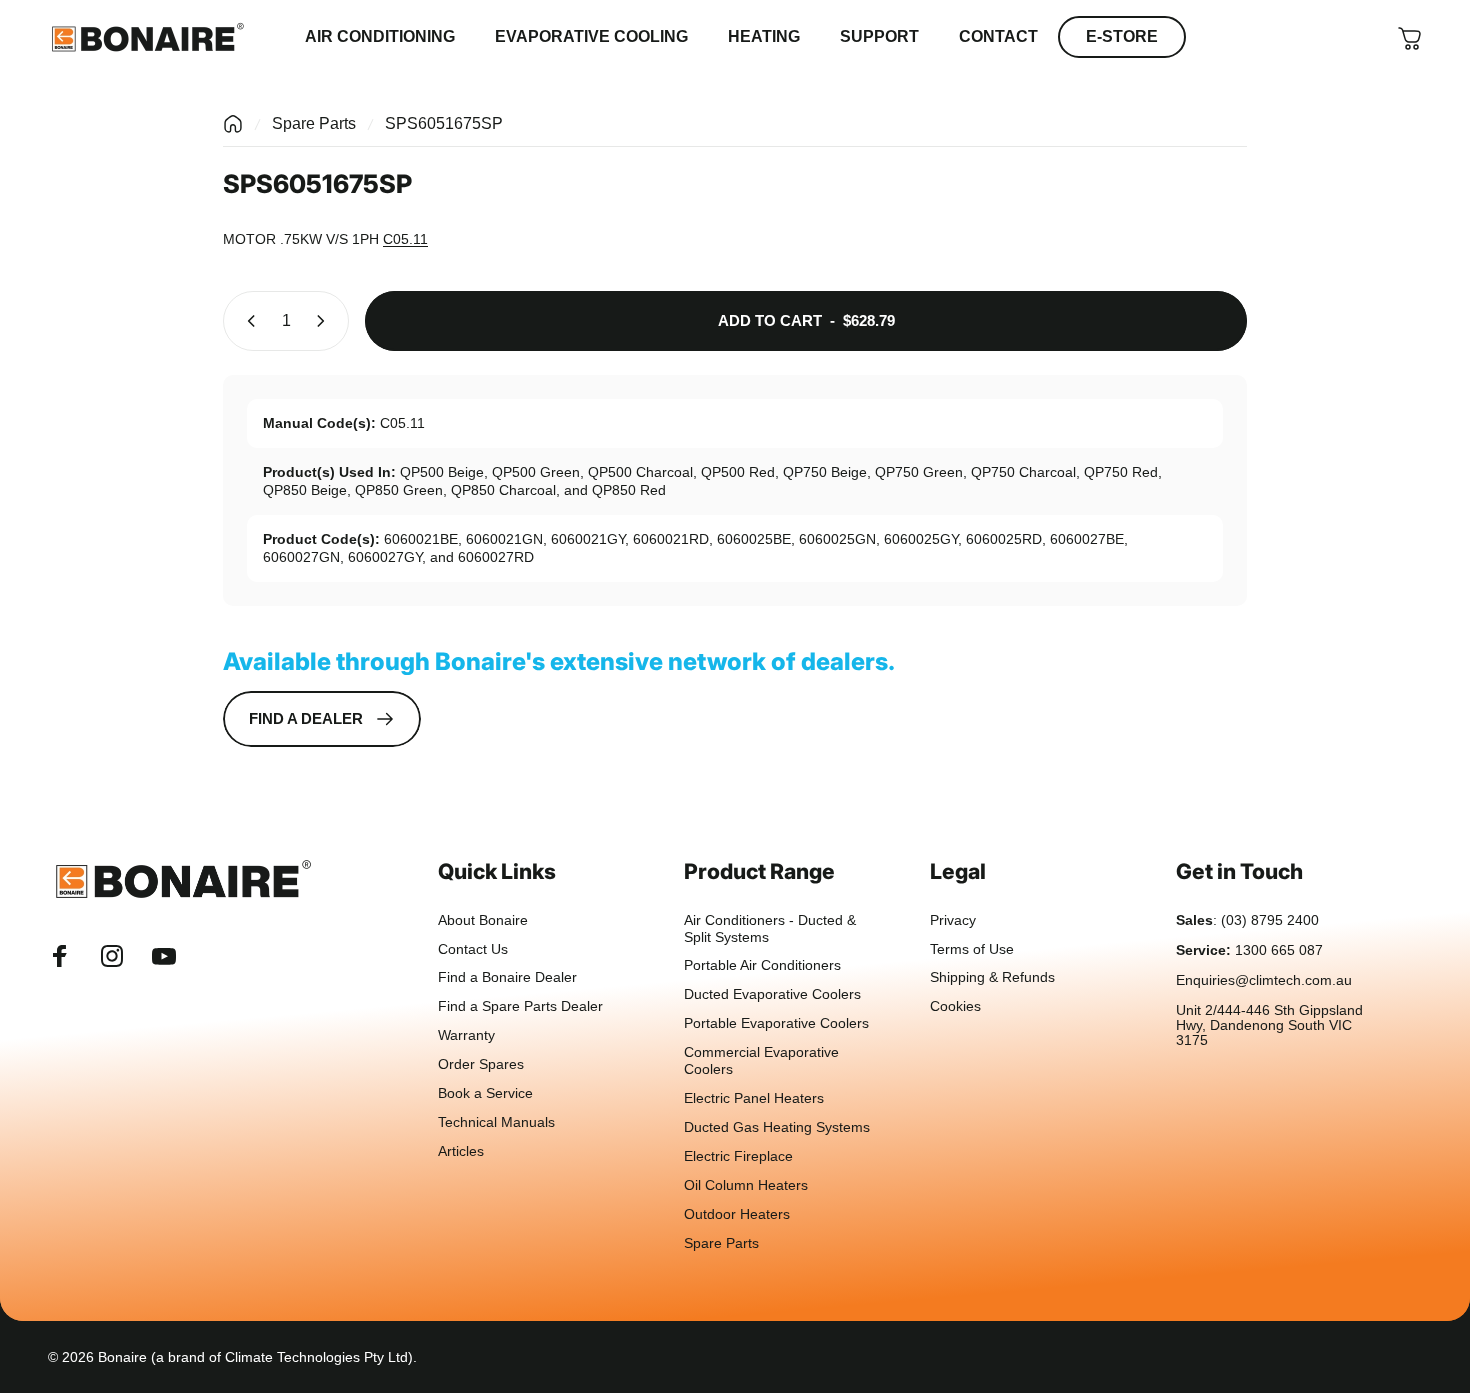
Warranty (466, 1035)
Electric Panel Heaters (754, 1098)
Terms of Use (972, 949)
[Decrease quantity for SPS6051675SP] (247, 321)
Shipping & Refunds (992, 977)
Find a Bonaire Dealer (507, 977)
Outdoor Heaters (737, 1214)
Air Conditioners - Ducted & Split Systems (770, 929)
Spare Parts (314, 123)
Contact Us (473, 949)
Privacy (953, 920)
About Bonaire (483, 920)
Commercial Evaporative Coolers (761, 1061)
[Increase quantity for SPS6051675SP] (325, 321)
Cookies (955, 1006)
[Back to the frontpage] (233, 124)
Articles (461, 1151)
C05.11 (405, 239)
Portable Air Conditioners (762, 965)
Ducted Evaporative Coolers (772, 994)
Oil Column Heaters (746, 1185)
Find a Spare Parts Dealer (520, 1006)
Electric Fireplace (738, 1156)
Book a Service (485, 1093)
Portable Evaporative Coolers (776, 1023)
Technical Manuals (496, 1122)
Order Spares (481, 1064)
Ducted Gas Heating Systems (777, 1127)
